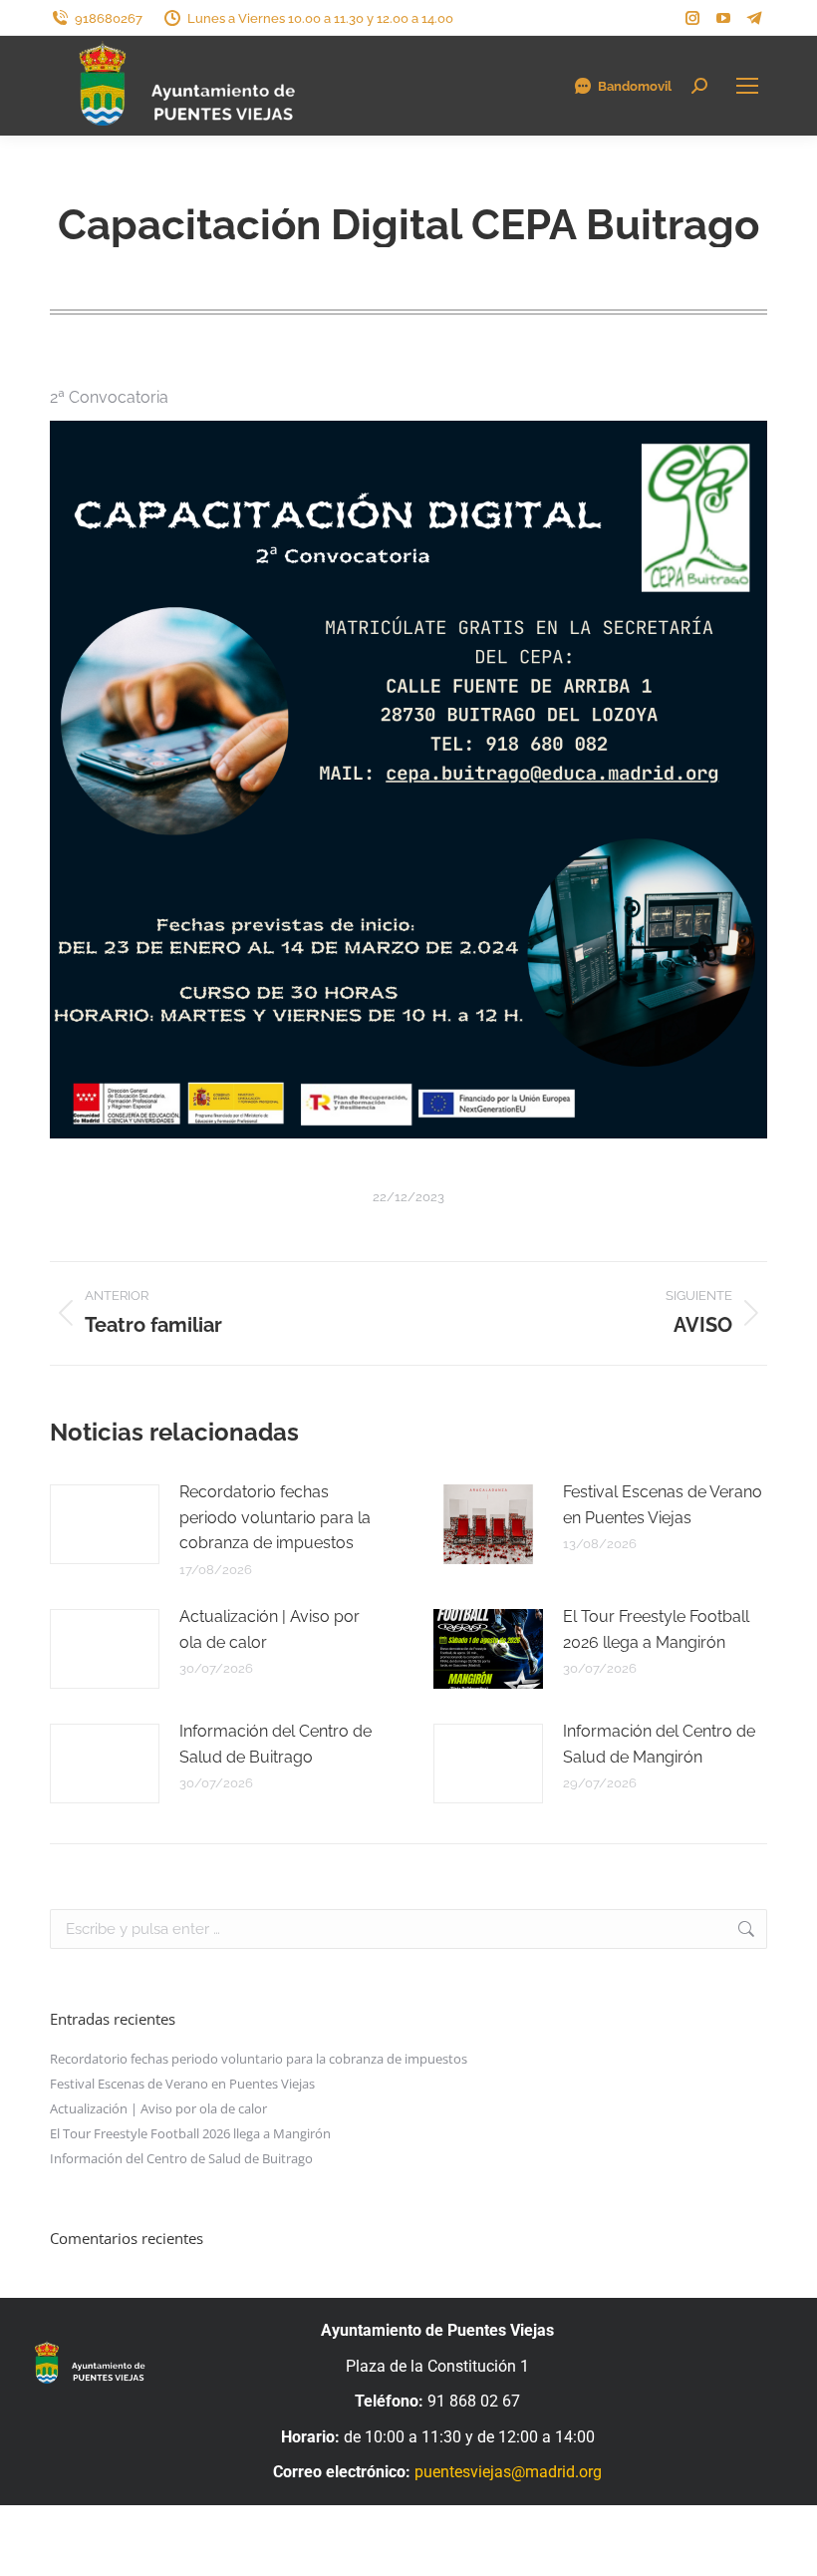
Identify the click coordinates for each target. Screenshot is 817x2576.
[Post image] (105, 1524)
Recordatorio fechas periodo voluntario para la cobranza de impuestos (275, 1517)
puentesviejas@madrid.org (508, 2472)
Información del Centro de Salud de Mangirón (659, 1744)
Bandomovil (635, 86)
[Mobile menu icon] (747, 86)
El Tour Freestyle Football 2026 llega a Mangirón (656, 1629)
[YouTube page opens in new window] (723, 18)
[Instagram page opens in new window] (692, 18)
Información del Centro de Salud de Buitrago (275, 1744)
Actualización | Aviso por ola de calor (270, 1629)
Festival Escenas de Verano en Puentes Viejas (663, 1505)
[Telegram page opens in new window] (754, 18)
